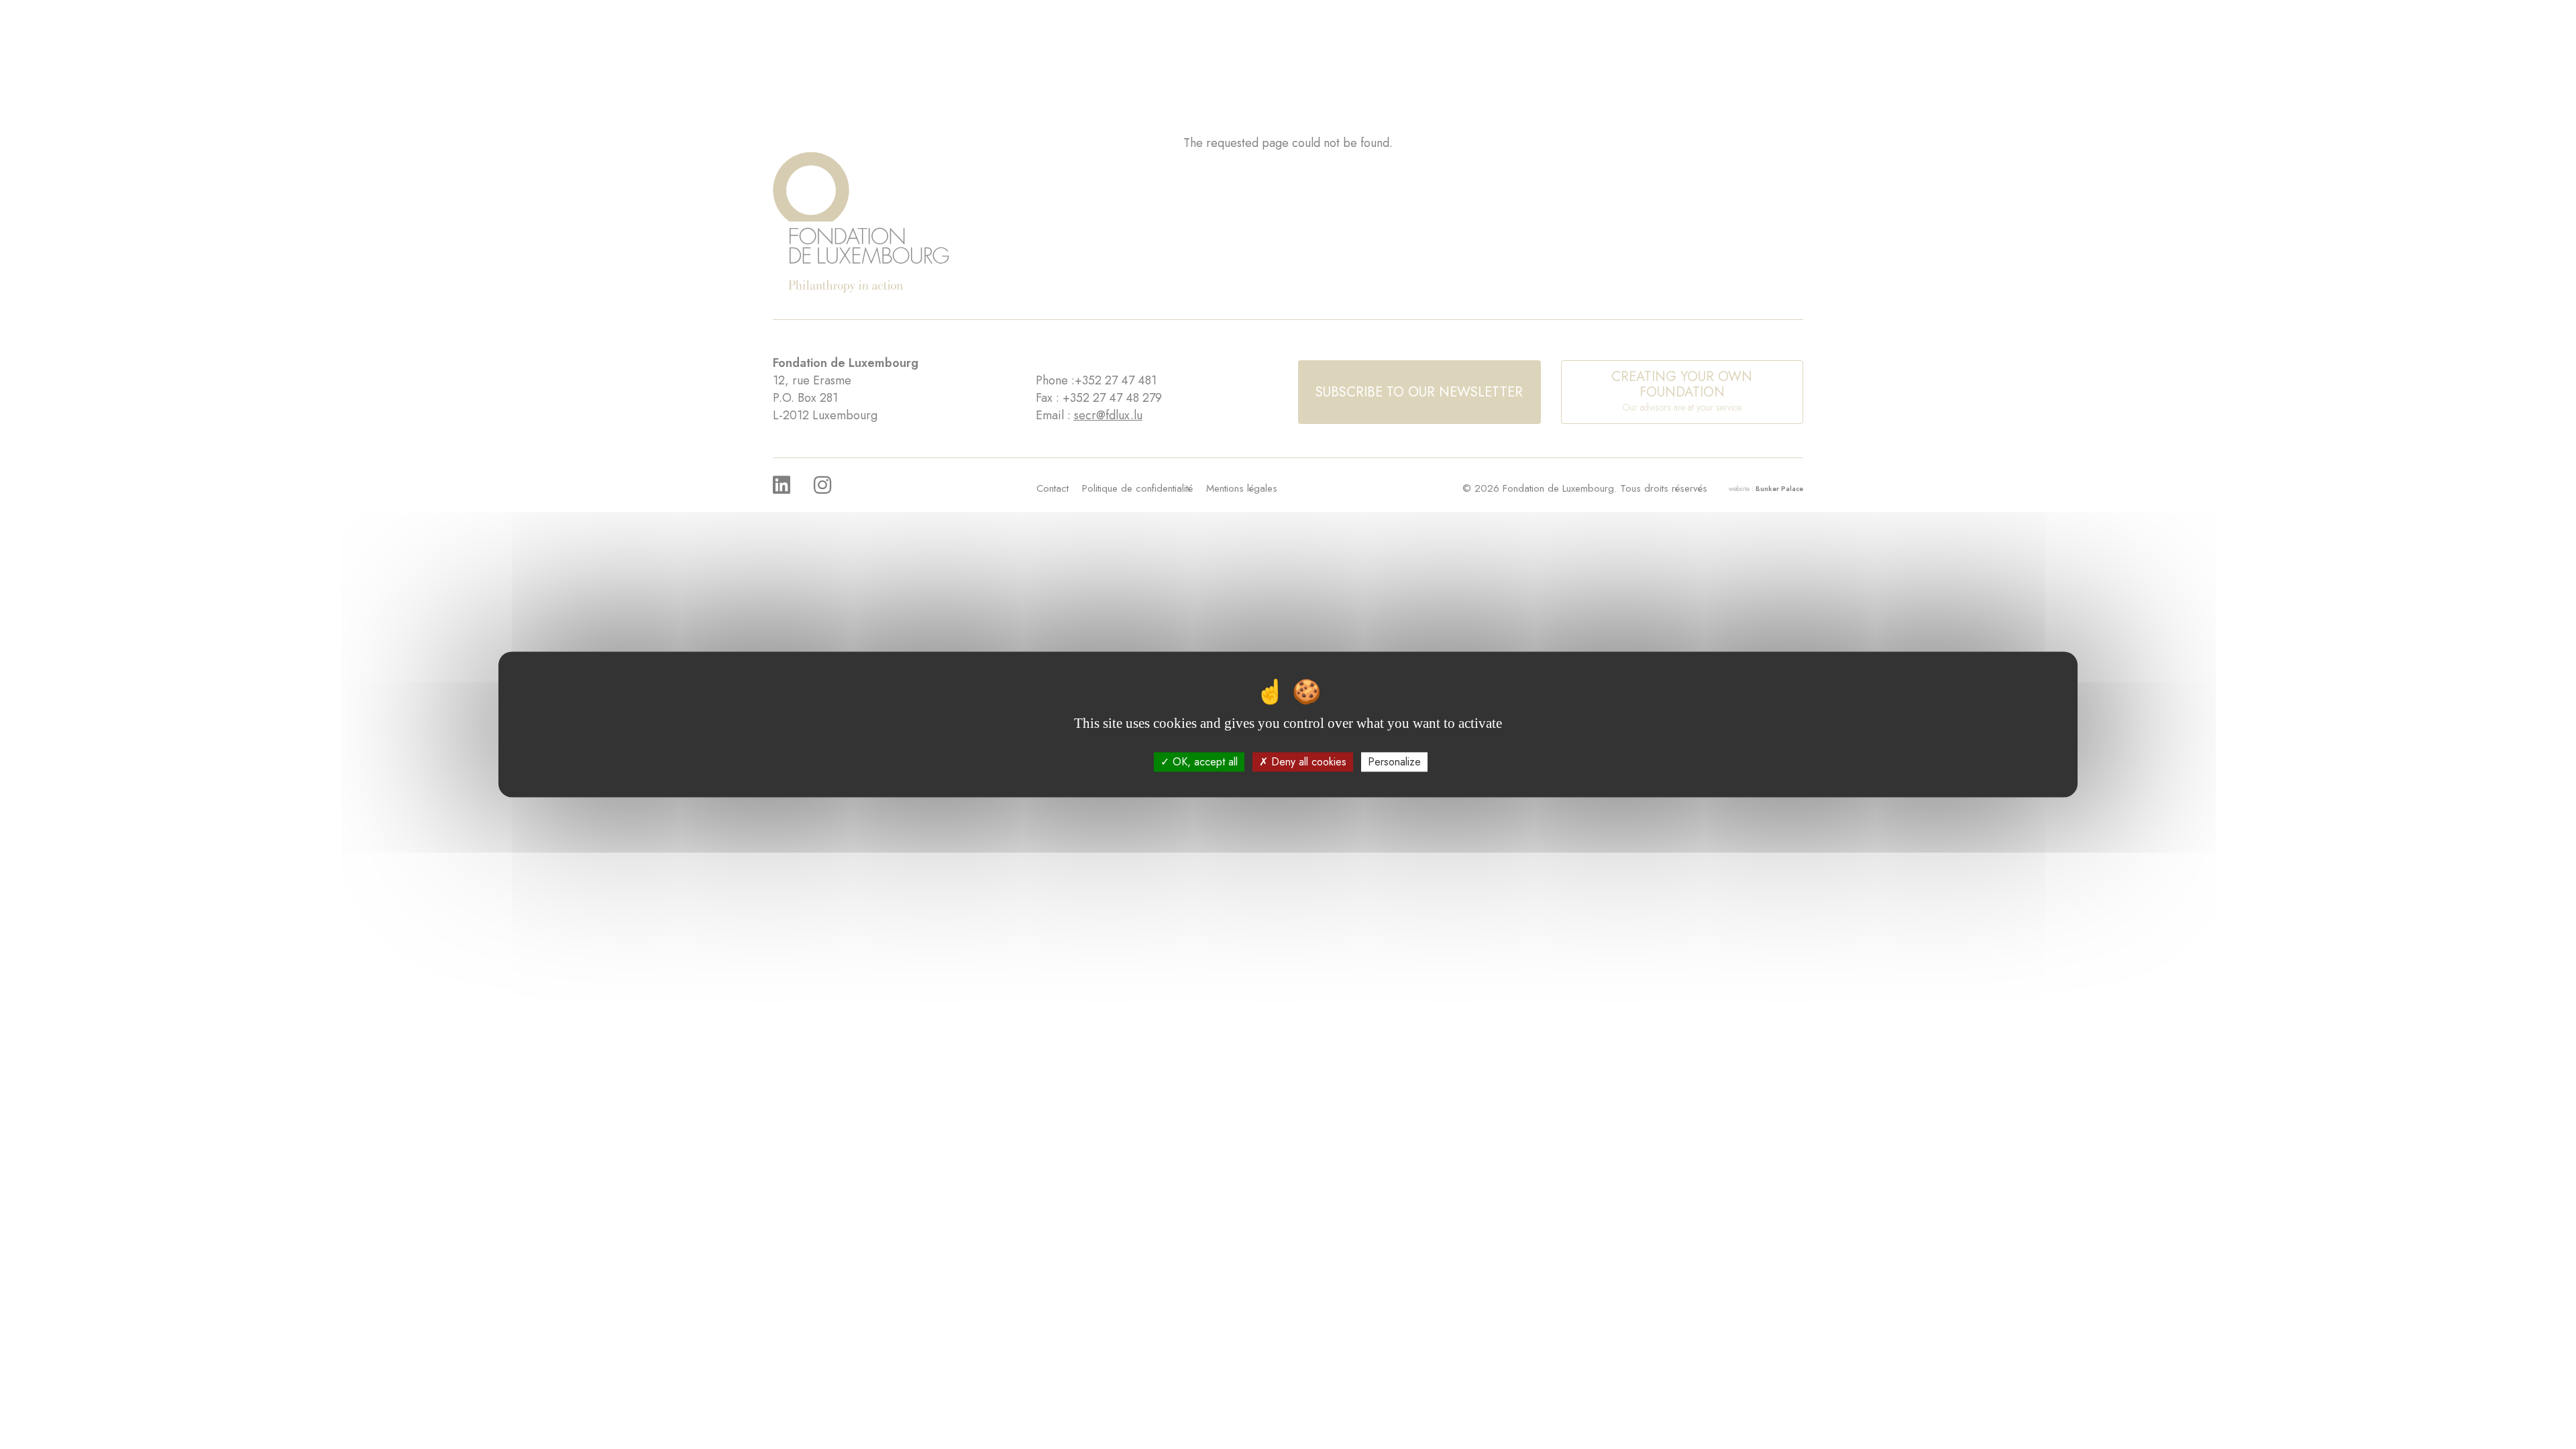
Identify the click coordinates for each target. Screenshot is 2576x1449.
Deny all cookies (1307, 762)
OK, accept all (1203, 762)
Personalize (1394, 762)
